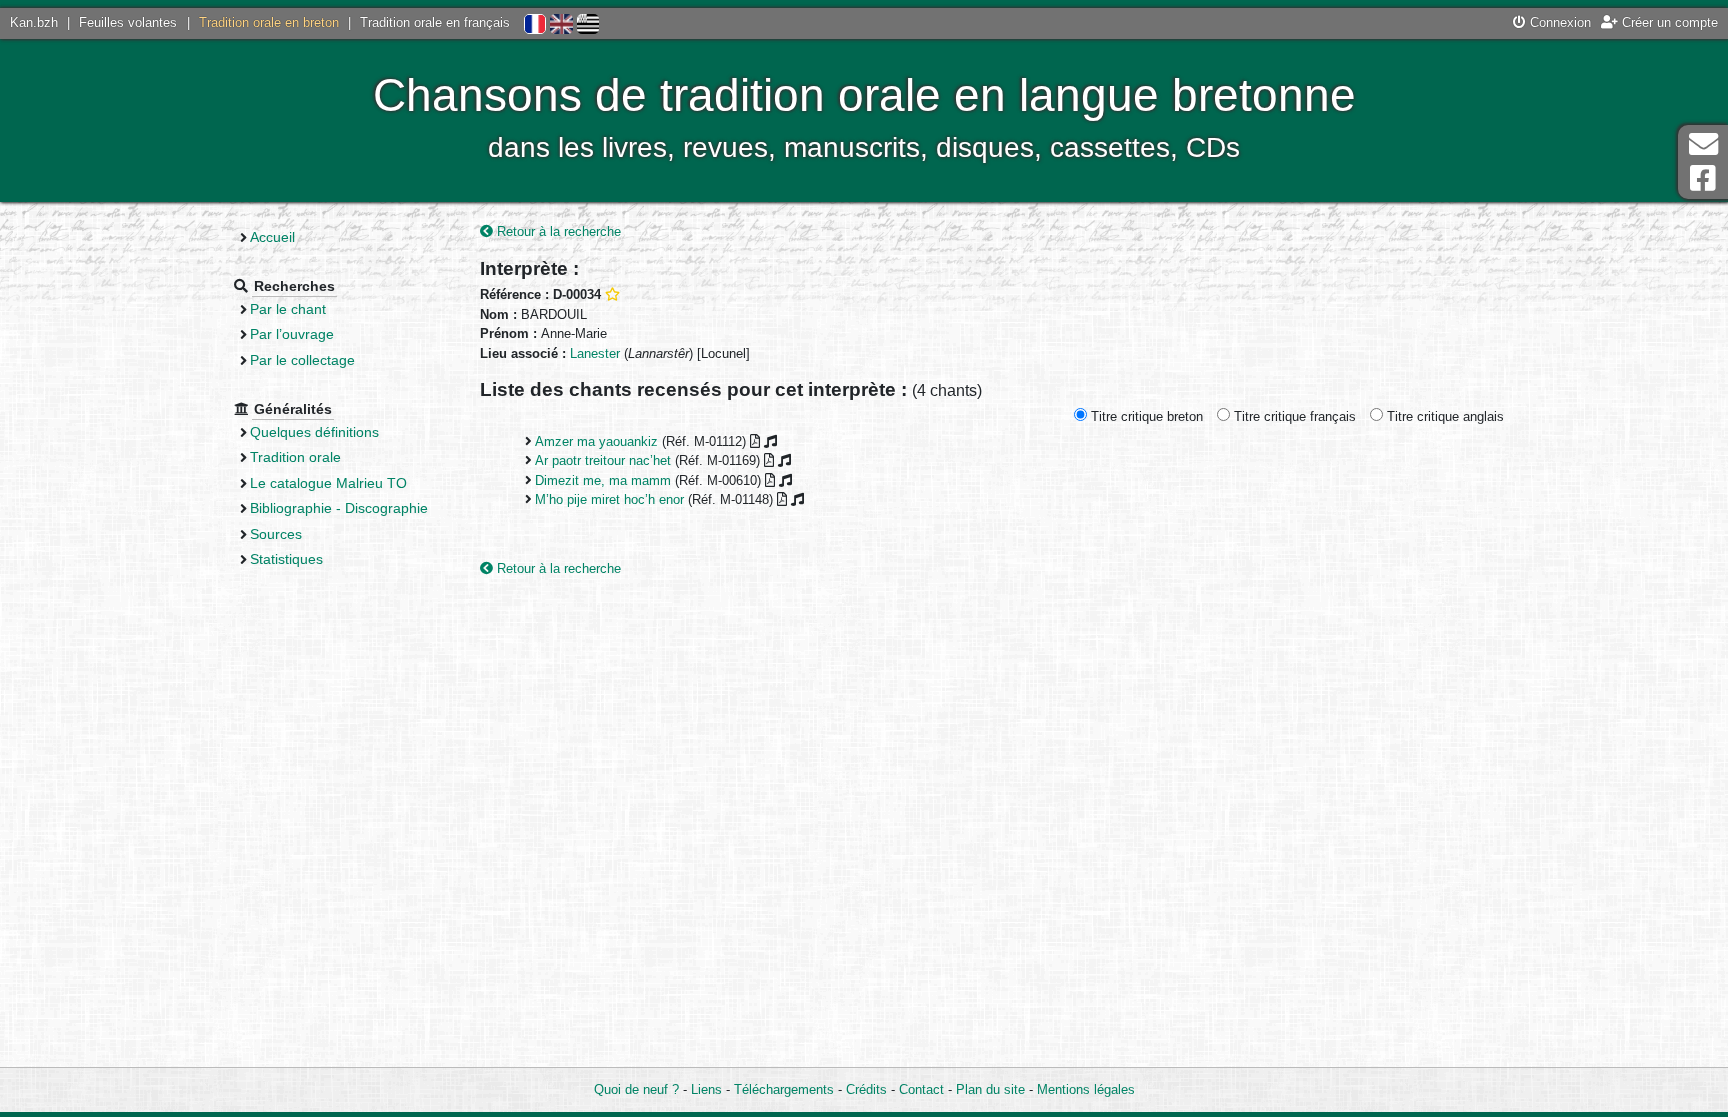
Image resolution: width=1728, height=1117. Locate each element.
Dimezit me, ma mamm (603, 480)
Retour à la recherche (557, 231)
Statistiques (286, 559)
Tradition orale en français (435, 22)
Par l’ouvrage (292, 334)
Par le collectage (302, 360)
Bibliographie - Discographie (339, 508)
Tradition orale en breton (269, 22)
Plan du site (990, 1089)
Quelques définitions (314, 432)
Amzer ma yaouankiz (596, 441)
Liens (706, 1089)
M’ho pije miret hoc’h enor (609, 499)
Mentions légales (1086, 1089)
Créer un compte (1668, 22)
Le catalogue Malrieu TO (328, 483)
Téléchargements (784, 1089)
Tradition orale (295, 457)
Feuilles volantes (128, 22)
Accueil (272, 237)
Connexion (1558, 22)
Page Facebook (1703, 178)
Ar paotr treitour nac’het (603, 460)
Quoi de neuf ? (636, 1089)
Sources (276, 534)
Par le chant (288, 309)
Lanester (595, 353)
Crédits (866, 1089)
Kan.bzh (34, 22)
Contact (921, 1089)
